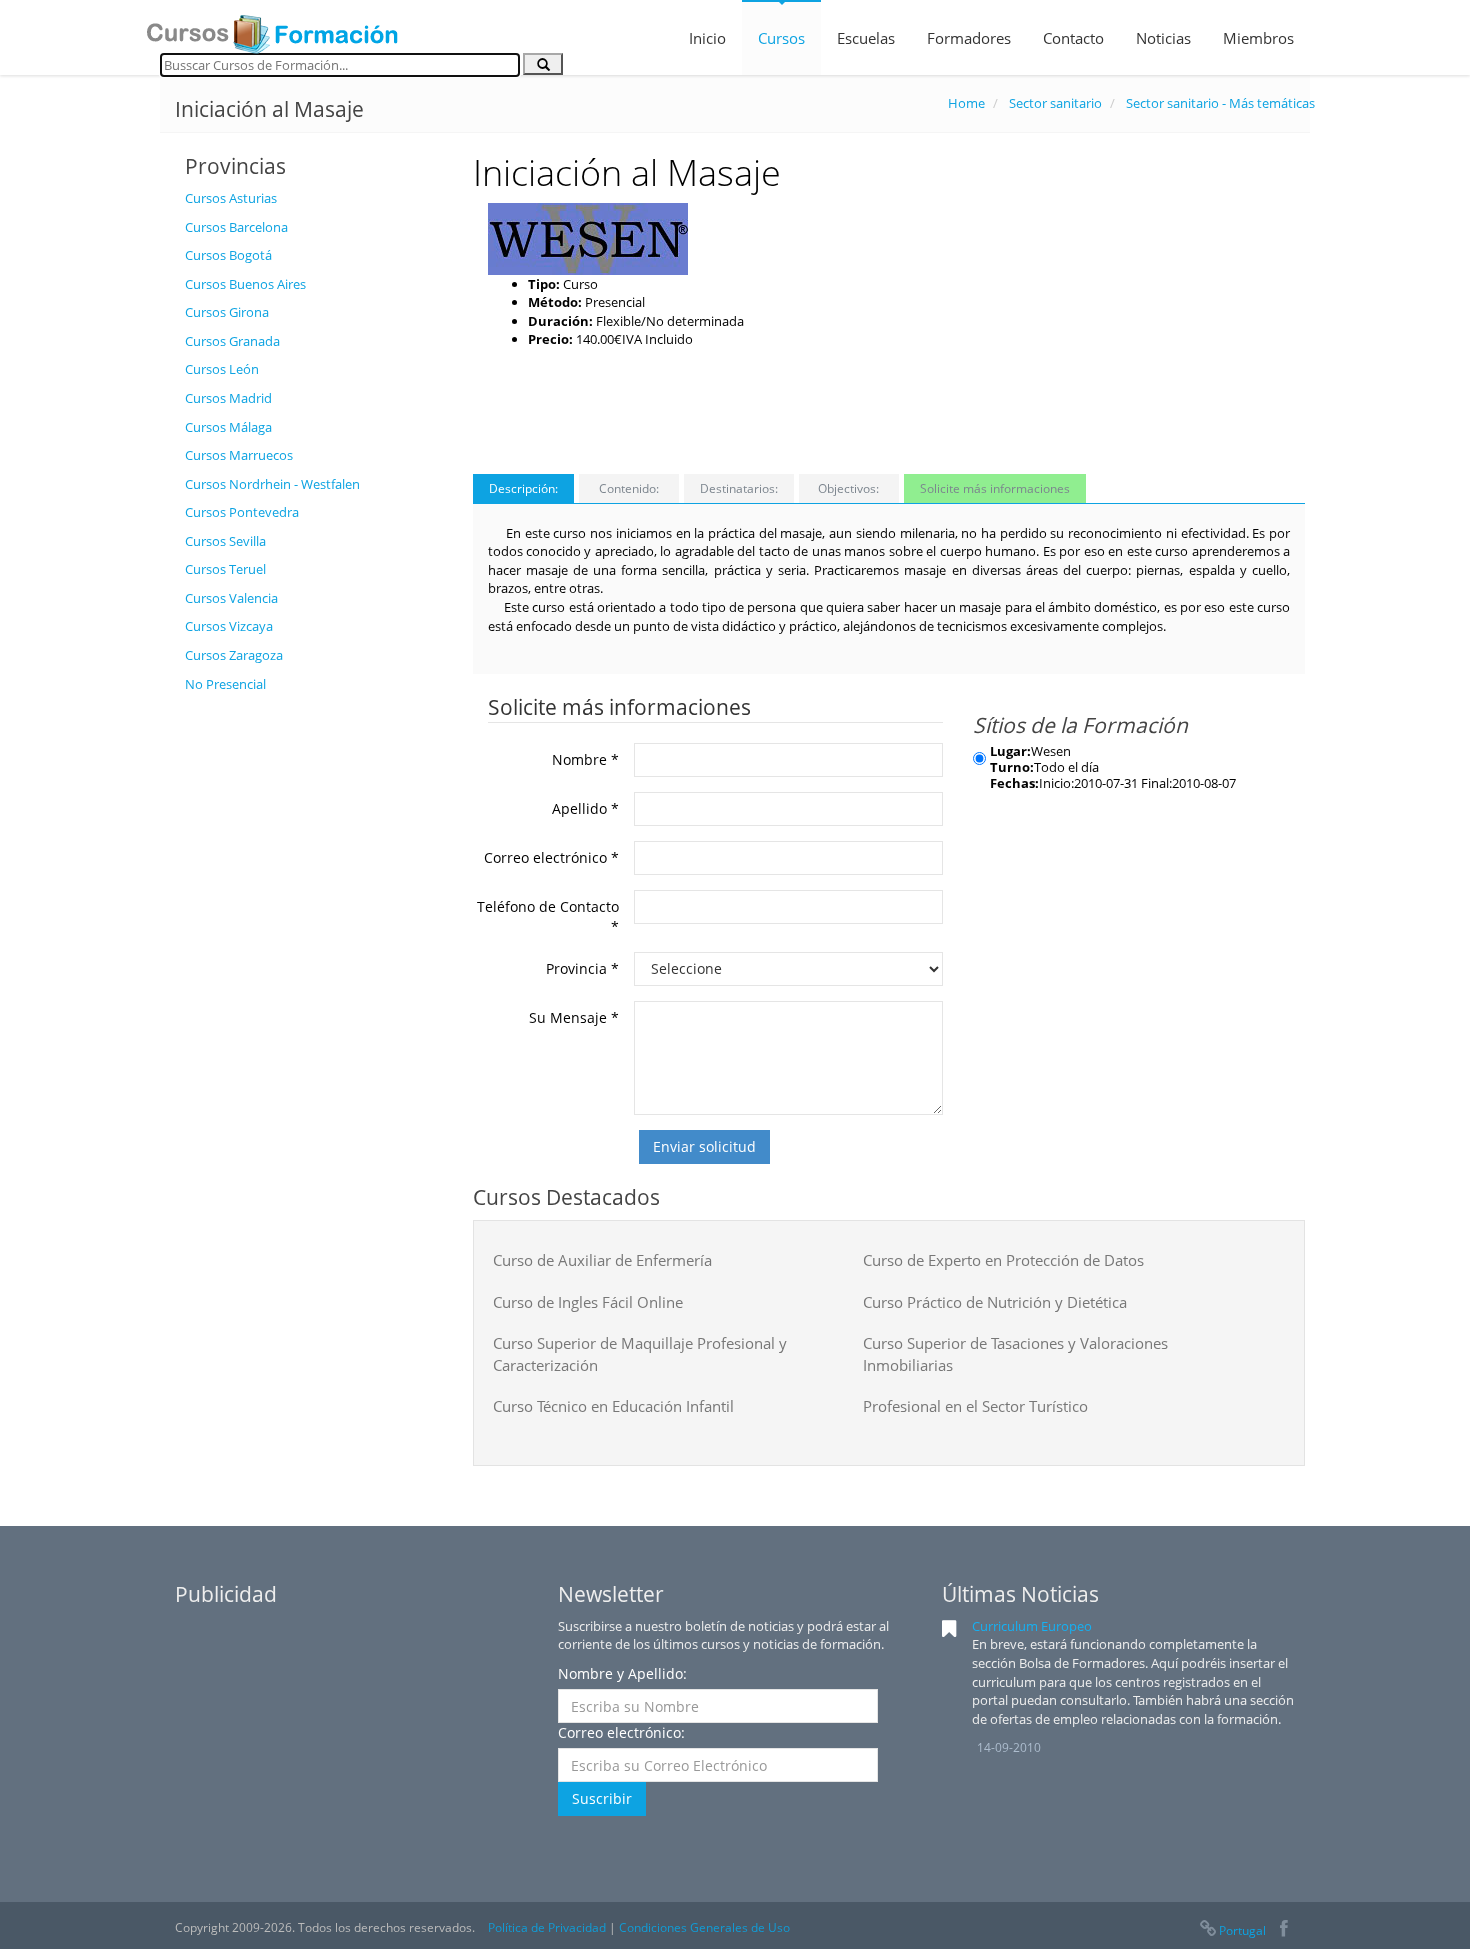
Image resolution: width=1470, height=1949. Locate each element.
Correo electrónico (551, 857)
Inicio (707, 38)
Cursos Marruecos (239, 455)
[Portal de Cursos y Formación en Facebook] (1283, 1930)
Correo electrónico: (621, 1732)
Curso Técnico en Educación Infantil (613, 1406)
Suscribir (602, 1798)
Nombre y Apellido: (622, 1673)
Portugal (1242, 1930)
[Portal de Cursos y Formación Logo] (272, 28)
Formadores (969, 38)
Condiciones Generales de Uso (704, 1927)
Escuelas (866, 38)
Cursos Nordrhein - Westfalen (272, 484)
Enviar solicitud (704, 1146)
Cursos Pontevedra (242, 512)
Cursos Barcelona (236, 227)
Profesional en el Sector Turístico (975, 1406)
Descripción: (523, 488)
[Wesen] (588, 237)
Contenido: (629, 488)
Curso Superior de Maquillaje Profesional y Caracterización (640, 1353)
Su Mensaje (574, 1017)
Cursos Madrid (228, 398)
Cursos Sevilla (225, 541)
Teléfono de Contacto (548, 916)
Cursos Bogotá (228, 255)
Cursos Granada (232, 341)
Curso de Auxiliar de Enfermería (602, 1260)
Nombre (585, 759)
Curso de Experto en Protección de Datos (1003, 1260)
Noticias (1163, 38)
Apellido (585, 808)
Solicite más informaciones (995, 488)
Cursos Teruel (225, 569)
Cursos (781, 38)
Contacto (1073, 38)
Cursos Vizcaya (229, 626)
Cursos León (222, 369)
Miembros (1258, 38)
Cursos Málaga (228, 427)
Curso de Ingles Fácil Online (588, 1302)
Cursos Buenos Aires (245, 284)
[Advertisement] (314, 1003)
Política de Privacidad (547, 1927)
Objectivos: (848, 488)
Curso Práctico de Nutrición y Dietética (995, 1302)
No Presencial (225, 684)
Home (966, 103)
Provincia (582, 968)
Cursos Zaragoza (234, 655)
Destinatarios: (739, 488)
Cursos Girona (227, 312)
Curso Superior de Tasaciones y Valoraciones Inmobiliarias (1015, 1353)
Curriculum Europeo (1032, 1626)
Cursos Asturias (231, 198)
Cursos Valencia (231, 598)
